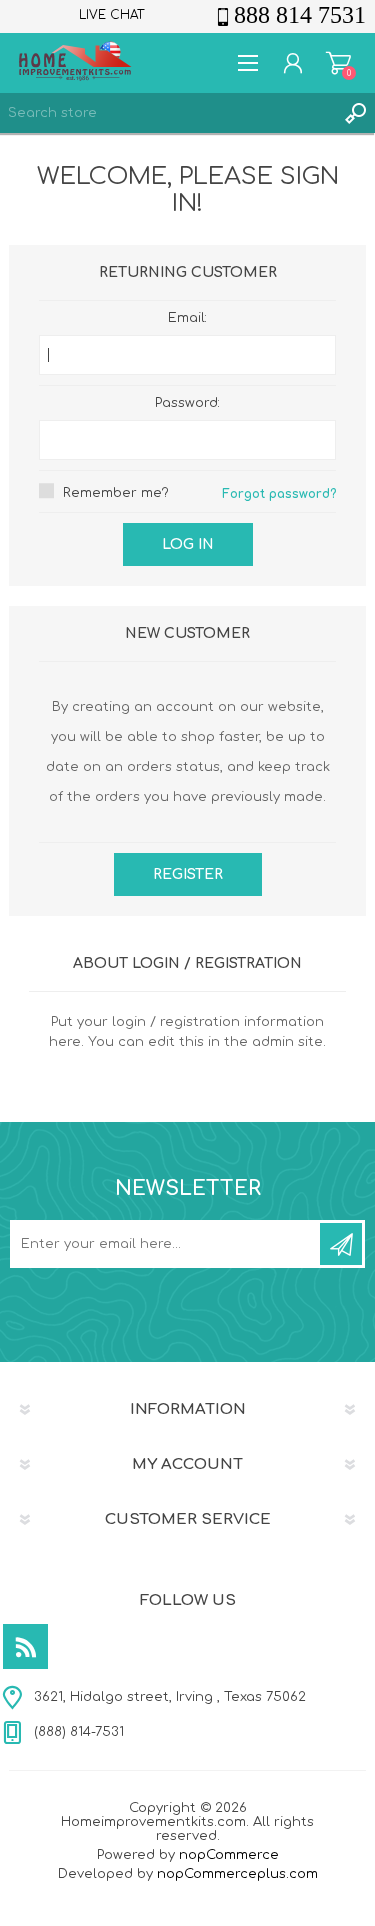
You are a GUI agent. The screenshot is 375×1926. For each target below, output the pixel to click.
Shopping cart (338, 63)
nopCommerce (229, 1855)
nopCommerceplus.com (237, 1874)
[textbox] (167, 113)
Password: (187, 403)
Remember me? (116, 493)
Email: (187, 318)
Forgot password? (279, 494)
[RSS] (25, 1646)
